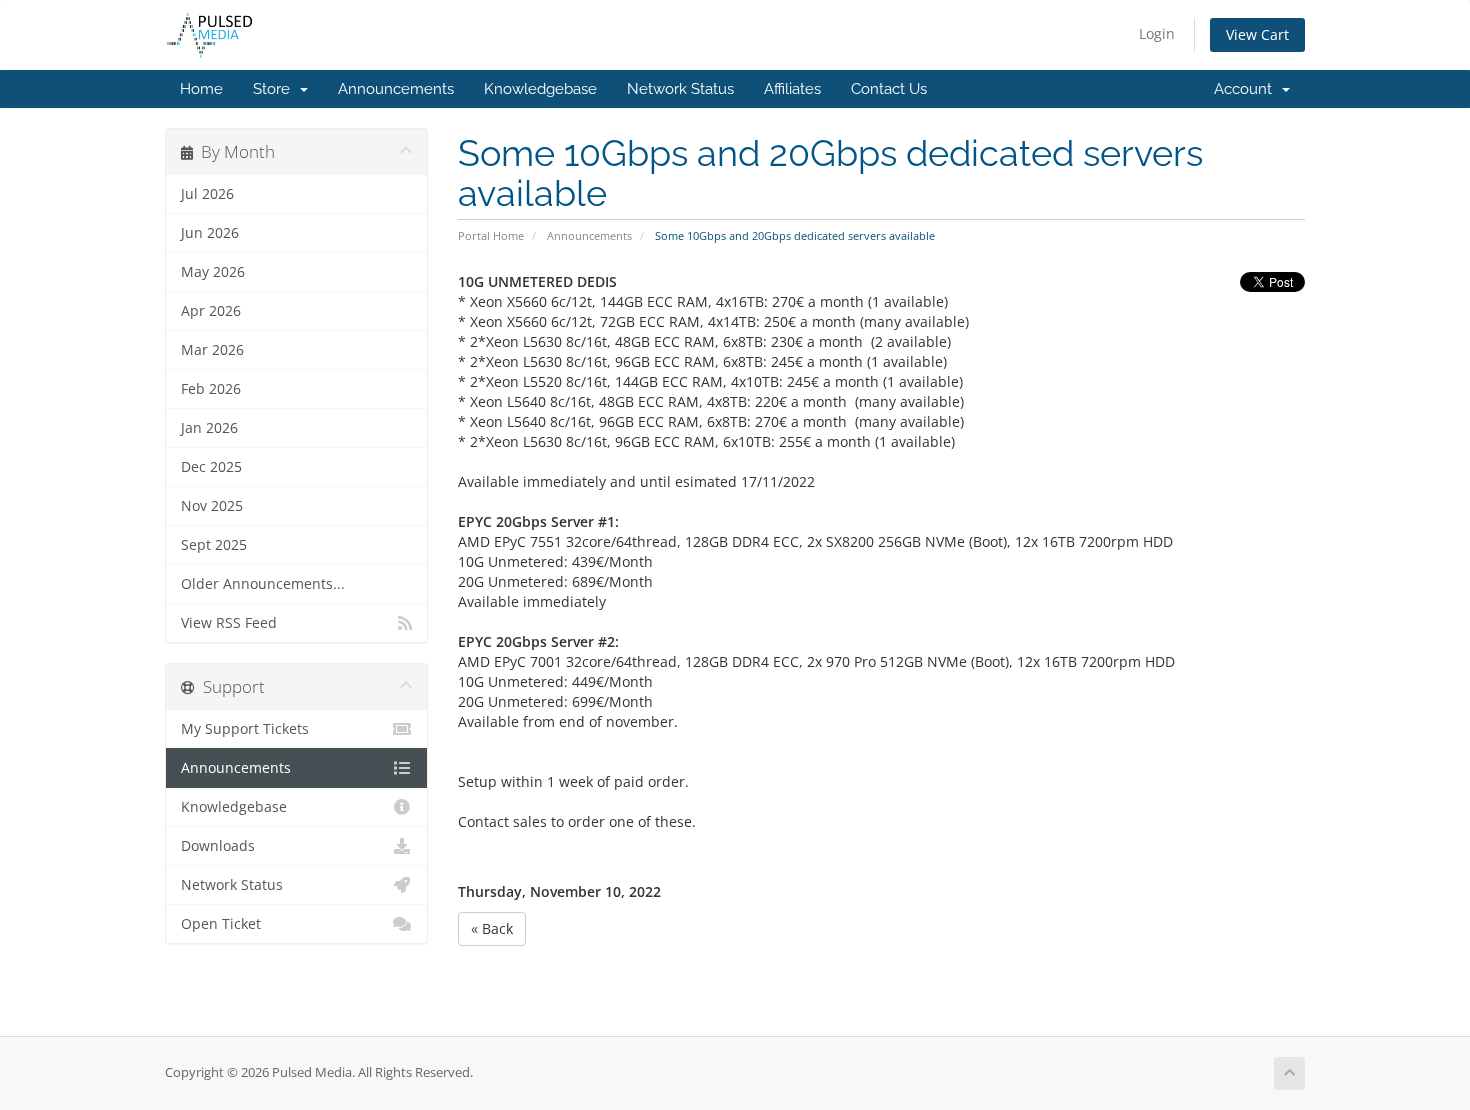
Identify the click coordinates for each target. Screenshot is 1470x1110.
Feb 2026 (211, 389)
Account (1247, 89)
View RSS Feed (229, 623)
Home (201, 89)
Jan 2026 (209, 428)
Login (1157, 33)
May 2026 (213, 272)
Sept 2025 (214, 545)
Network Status (680, 89)
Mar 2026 (212, 350)
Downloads (218, 846)
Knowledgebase (540, 89)
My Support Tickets (245, 729)
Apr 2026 (211, 311)
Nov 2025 (212, 506)
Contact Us (889, 89)
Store (275, 89)
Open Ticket (221, 924)
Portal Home (491, 235)
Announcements (396, 89)
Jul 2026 (207, 194)
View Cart (1257, 34)
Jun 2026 (210, 233)
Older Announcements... (263, 584)
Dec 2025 (211, 467)
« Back (492, 928)
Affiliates (792, 89)
